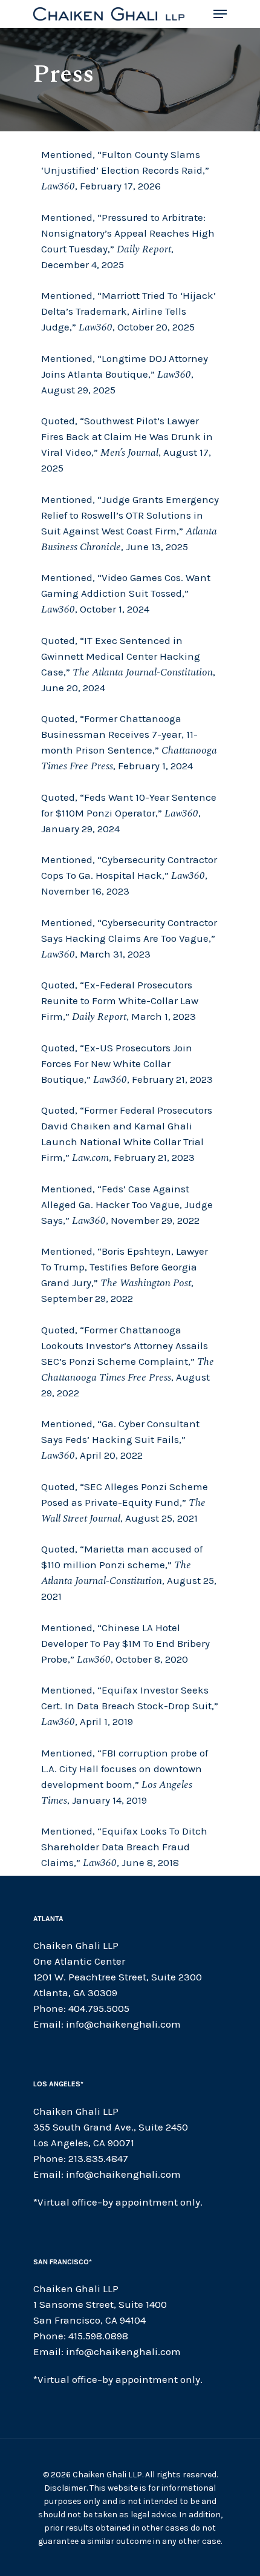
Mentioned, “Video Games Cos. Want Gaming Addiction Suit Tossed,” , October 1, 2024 (126, 593)
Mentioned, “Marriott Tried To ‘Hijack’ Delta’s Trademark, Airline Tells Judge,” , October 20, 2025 (128, 311)
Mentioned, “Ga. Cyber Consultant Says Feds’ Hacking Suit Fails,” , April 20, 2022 (120, 1439)
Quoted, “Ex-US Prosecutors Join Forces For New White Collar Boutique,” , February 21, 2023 (127, 1063)
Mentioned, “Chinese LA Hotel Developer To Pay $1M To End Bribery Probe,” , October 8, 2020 (125, 1643)
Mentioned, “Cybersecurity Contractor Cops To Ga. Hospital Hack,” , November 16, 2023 (129, 875)
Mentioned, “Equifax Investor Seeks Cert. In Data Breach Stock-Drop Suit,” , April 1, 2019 (130, 1706)
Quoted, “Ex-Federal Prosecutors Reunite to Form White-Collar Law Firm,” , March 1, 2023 (120, 1000)
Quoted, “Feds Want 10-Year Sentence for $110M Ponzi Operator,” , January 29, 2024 (129, 813)
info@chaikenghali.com (123, 2024)
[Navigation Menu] (220, 14)
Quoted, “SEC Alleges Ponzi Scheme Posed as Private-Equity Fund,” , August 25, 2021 (125, 1502)
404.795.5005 (99, 2008)
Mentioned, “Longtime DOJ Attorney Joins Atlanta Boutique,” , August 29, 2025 (125, 374)
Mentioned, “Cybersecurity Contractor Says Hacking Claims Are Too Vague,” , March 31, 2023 (129, 938)
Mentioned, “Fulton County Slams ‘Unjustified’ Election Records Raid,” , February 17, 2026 (125, 170)
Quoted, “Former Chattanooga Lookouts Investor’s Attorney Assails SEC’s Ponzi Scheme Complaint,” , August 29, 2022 (128, 1361)
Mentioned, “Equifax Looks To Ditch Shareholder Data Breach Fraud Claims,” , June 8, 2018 (124, 1847)
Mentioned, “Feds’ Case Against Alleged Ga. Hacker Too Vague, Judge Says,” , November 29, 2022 (127, 1204)
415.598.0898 (98, 2336)
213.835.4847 (98, 2158)
